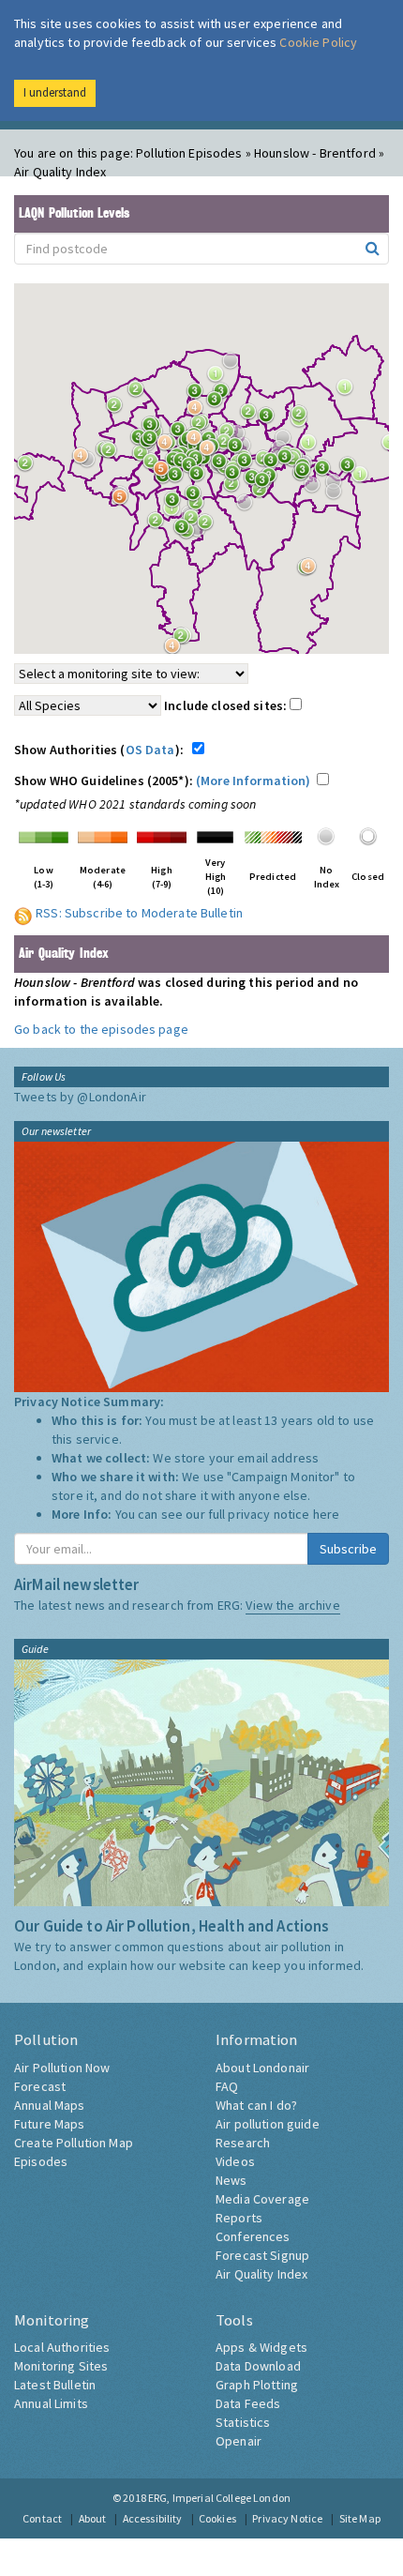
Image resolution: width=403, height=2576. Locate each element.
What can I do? (256, 2105)
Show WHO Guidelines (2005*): (163, 780)
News (231, 2180)
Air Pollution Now (62, 2068)
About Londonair (262, 2068)
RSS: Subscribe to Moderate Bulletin (139, 913)
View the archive (292, 1605)
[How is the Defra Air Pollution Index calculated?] (44, 835)
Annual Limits (51, 2403)
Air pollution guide (268, 2124)
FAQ (227, 2086)
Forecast (40, 2086)
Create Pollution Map (74, 2143)
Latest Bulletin (55, 2385)
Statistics (243, 2422)
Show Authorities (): (102, 750)
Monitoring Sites (61, 2366)
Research (243, 2143)
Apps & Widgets (261, 2347)
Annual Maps (50, 2105)
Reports (239, 2218)
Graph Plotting (257, 2385)
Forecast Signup (262, 2255)
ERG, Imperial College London (219, 2498)
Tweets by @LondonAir (80, 1097)
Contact (42, 2518)
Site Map (360, 2518)
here (327, 1514)
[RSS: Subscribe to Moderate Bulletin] (23, 913)
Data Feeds (248, 2403)
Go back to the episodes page (101, 1029)
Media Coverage (262, 2199)
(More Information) (254, 780)
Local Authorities (62, 2347)
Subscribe (348, 1549)
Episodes (41, 2161)
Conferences (253, 2236)
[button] (350, 392)
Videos (235, 2161)
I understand (55, 92)
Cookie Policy (318, 42)
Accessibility (153, 2518)
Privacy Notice (287, 2518)
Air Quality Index (261, 2274)
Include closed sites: (227, 705)
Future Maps (50, 2124)
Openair (239, 2441)
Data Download (258, 2366)
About (93, 2518)
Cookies (217, 2518)
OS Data (150, 750)
